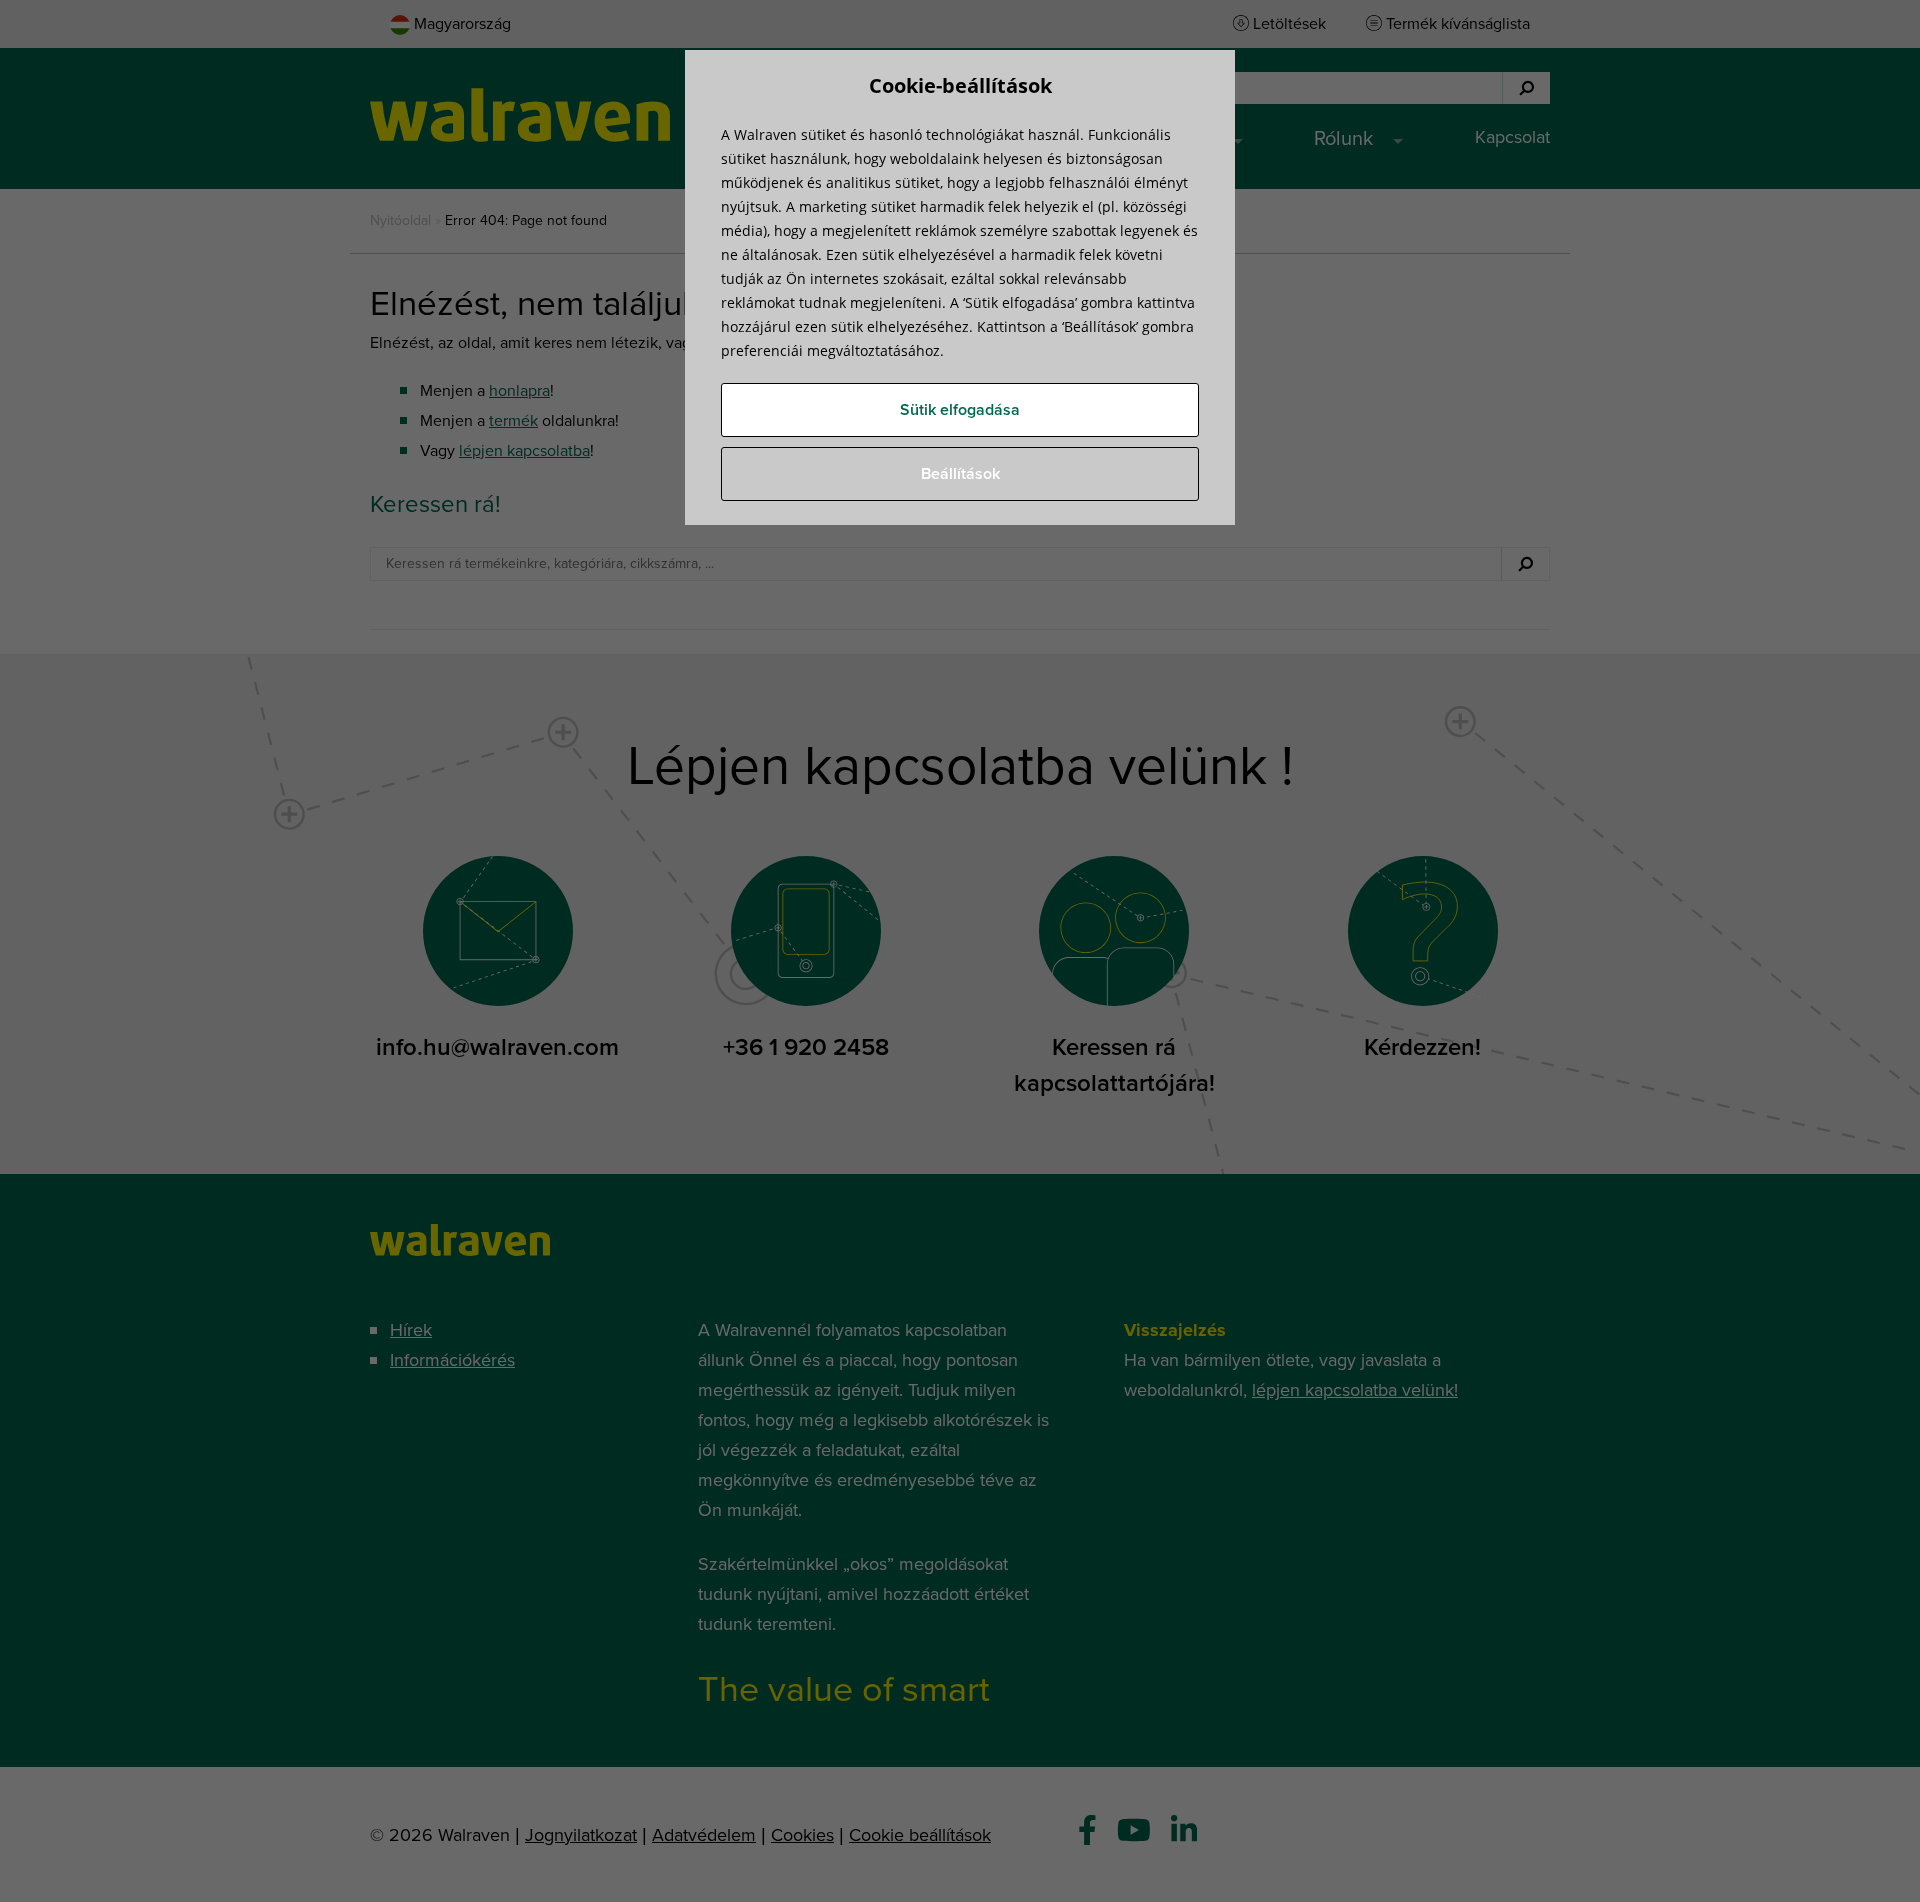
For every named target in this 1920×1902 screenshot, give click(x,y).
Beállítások (960, 474)
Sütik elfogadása (960, 410)
